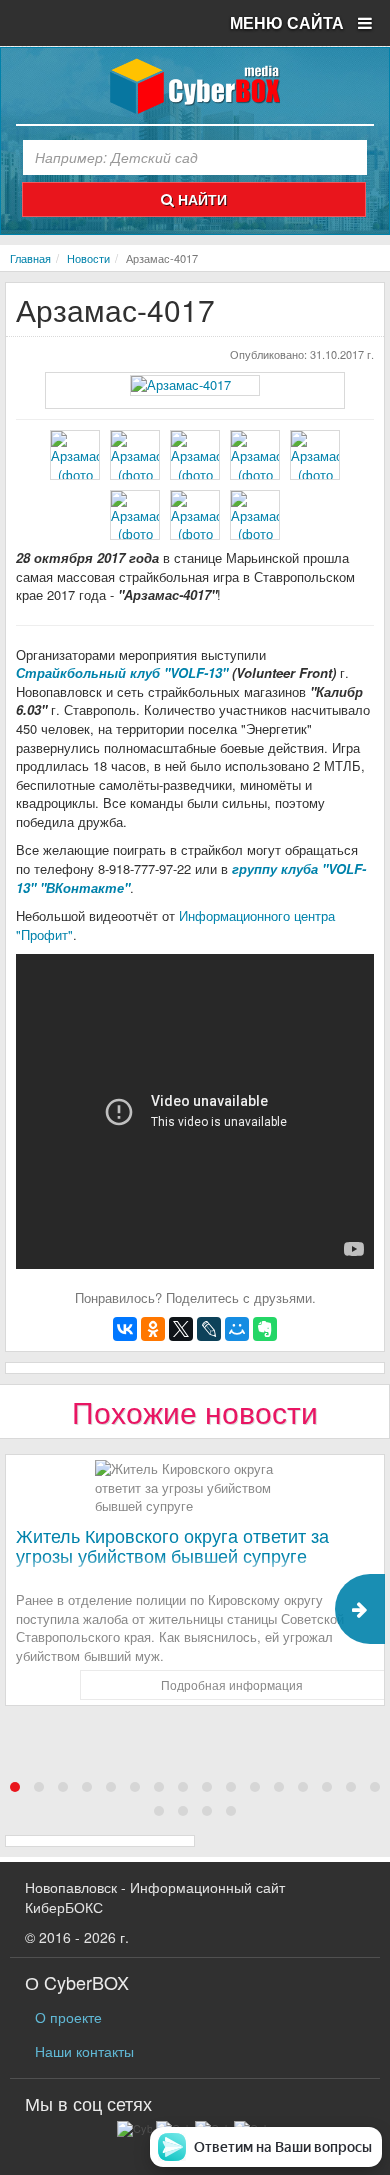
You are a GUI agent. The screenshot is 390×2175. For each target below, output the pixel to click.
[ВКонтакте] (125, 1329)
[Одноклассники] (153, 1329)
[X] (181, 1329)
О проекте (68, 2017)
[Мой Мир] (237, 1329)
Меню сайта (289, 22)
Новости (88, 258)
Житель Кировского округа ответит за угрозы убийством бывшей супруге (172, 1545)
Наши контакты (84, 2051)
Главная (30, 258)
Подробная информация (232, 1684)
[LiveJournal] (209, 1329)
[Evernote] (265, 1329)
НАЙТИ (200, 199)
